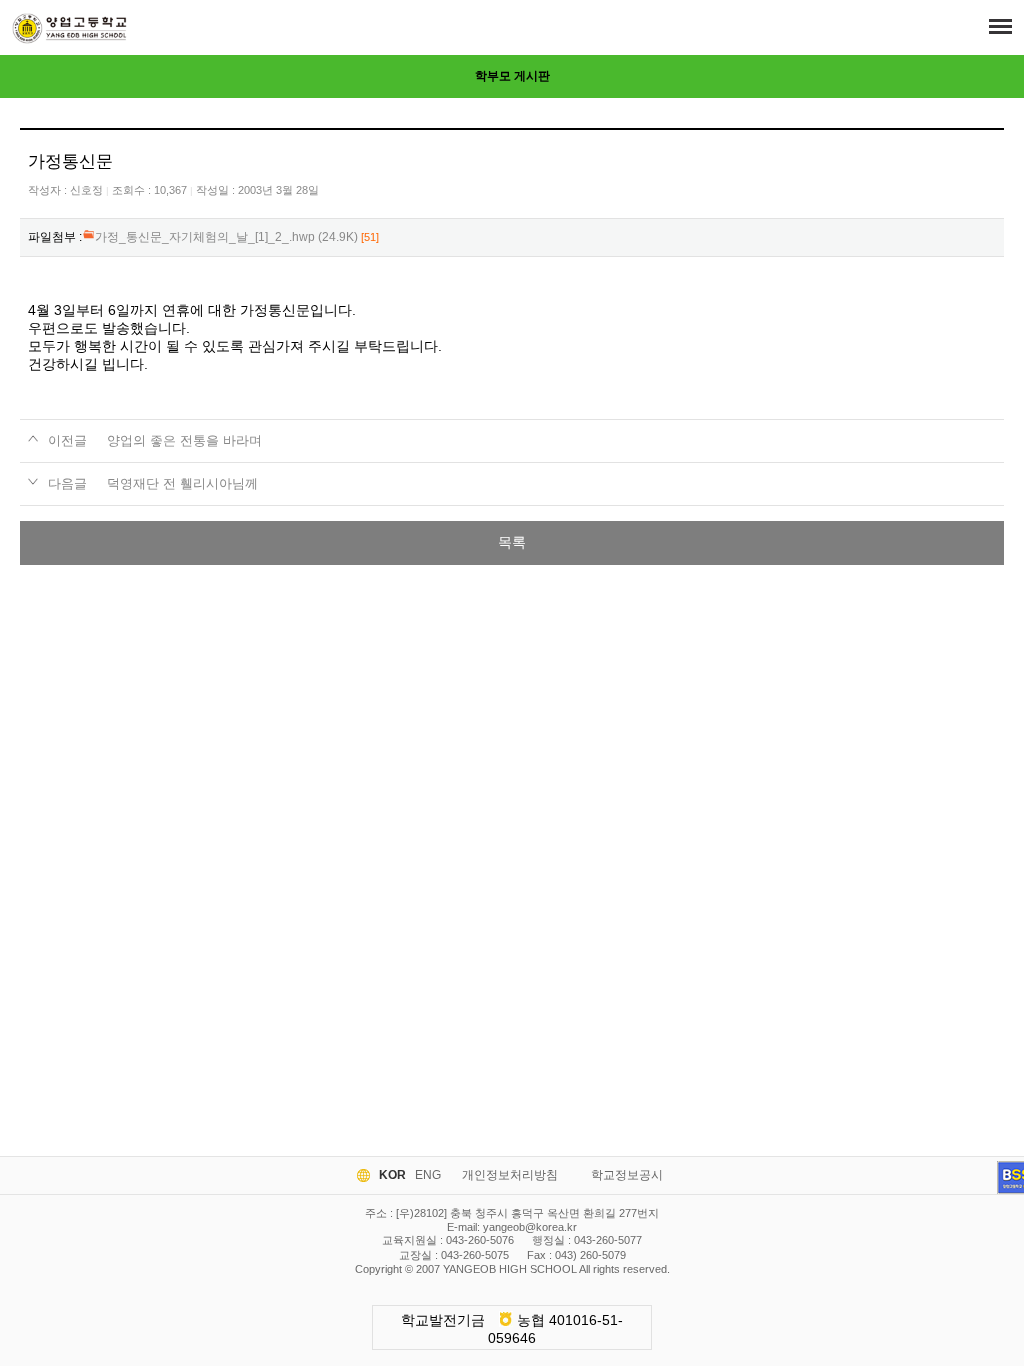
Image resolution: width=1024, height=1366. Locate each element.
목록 (512, 542)
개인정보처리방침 (510, 1175)
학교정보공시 (627, 1175)
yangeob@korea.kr (530, 1227)
